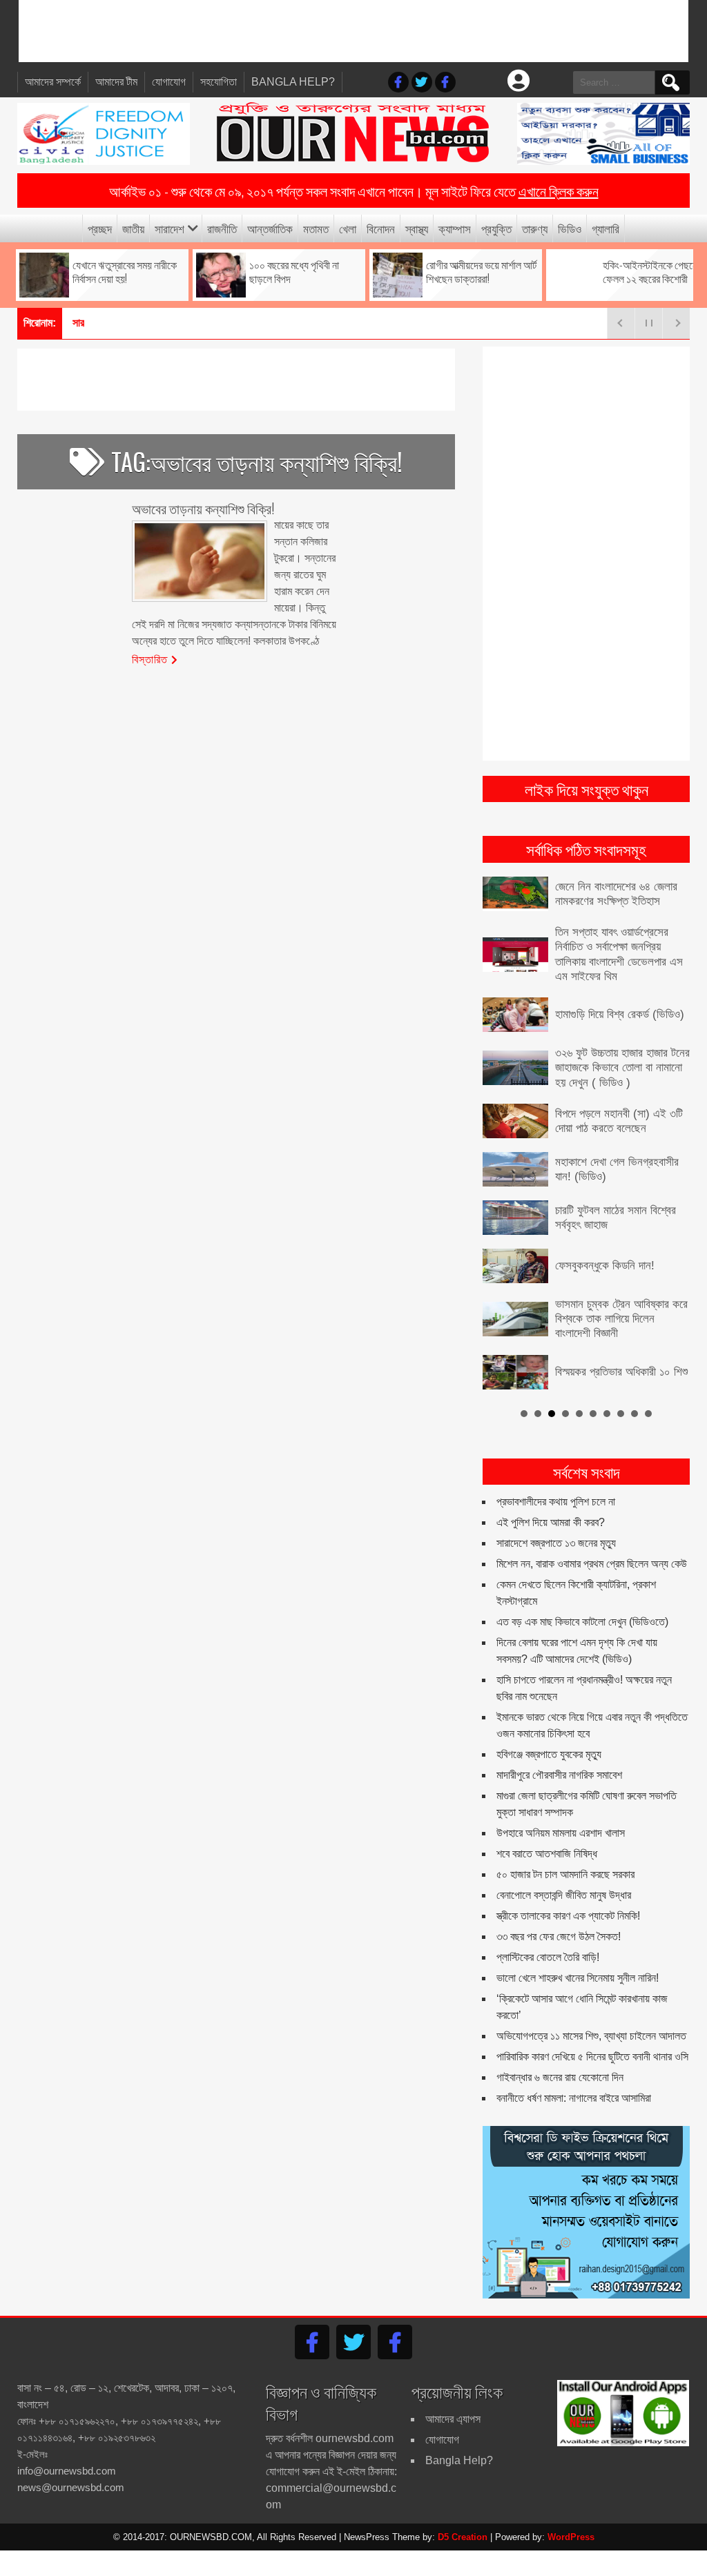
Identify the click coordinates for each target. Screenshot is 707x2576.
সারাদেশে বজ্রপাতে (105, 323)
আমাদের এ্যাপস (453, 2419)
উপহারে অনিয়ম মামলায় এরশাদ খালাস (561, 1833)
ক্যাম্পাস (455, 228)
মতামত (316, 228)
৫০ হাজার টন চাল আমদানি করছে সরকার (565, 1874)
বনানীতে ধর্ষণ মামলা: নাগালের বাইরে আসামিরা (574, 2098)
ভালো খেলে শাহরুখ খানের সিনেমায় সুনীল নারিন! (578, 1978)
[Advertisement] (353, 31)
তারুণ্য (535, 228)
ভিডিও (570, 228)
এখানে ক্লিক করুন (559, 191)
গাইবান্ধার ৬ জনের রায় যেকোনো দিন (560, 2077)
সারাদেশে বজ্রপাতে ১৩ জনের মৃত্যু (556, 1543)
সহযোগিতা (219, 82)
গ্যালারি (606, 228)
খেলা (348, 228)
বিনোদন (381, 228)
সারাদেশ (170, 228)
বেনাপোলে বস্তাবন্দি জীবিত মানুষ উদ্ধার (564, 1895)
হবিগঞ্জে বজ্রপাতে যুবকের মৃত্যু (549, 1754)
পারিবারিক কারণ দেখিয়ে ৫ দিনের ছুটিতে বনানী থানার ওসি (592, 2057)
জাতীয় (133, 228)
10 (648, 1414)
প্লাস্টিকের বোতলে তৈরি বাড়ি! (548, 1957)
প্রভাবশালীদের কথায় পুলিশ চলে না (556, 1502)
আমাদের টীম (116, 82)
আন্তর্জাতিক (270, 228)
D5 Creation (463, 2537)
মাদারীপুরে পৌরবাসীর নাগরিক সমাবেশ (559, 1775)
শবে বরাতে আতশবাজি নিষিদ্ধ (547, 1854)
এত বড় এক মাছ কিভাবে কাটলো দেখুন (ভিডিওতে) (582, 1622)
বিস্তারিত (150, 658)
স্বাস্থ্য (417, 228)
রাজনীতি (222, 228)
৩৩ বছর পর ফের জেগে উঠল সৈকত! (559, 1936)
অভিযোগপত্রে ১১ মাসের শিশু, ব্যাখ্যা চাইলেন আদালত (591, 2036)
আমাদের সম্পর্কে (53, 82)
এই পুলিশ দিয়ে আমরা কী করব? (551, 1522)
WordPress (571, 2537)
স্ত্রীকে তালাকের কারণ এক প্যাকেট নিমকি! (568, 1916)
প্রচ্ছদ (100, 228)
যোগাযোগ (169, 82)
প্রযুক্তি (496, 228)
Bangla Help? (293, 82)
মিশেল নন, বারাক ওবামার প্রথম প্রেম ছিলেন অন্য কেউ (592, 1564)
